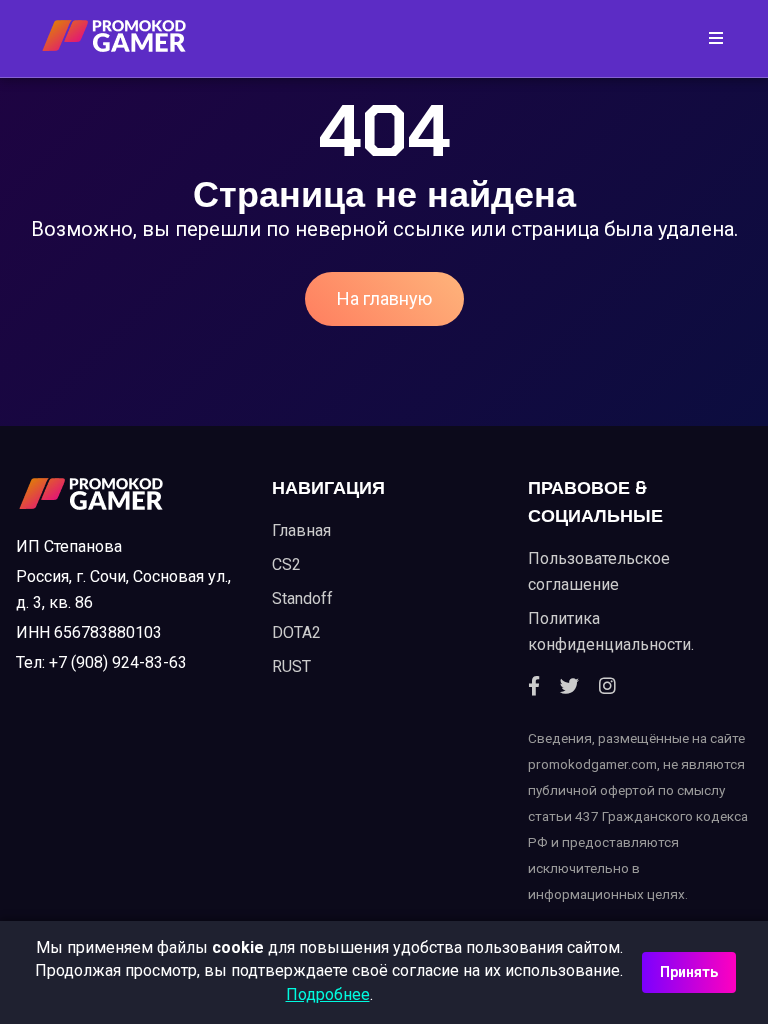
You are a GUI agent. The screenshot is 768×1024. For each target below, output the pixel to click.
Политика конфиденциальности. (611, 631)
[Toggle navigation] (710, 38)
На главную (384, 298)
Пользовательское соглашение (599, 571)
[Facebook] (534, 687)
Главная (301, 530)
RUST (291, 666)
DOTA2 (296, 632)
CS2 (286, 564)
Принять (689, 972)
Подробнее (328, 994)
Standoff (302, 598)
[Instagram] (607, 687)
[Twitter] (569, 687)
